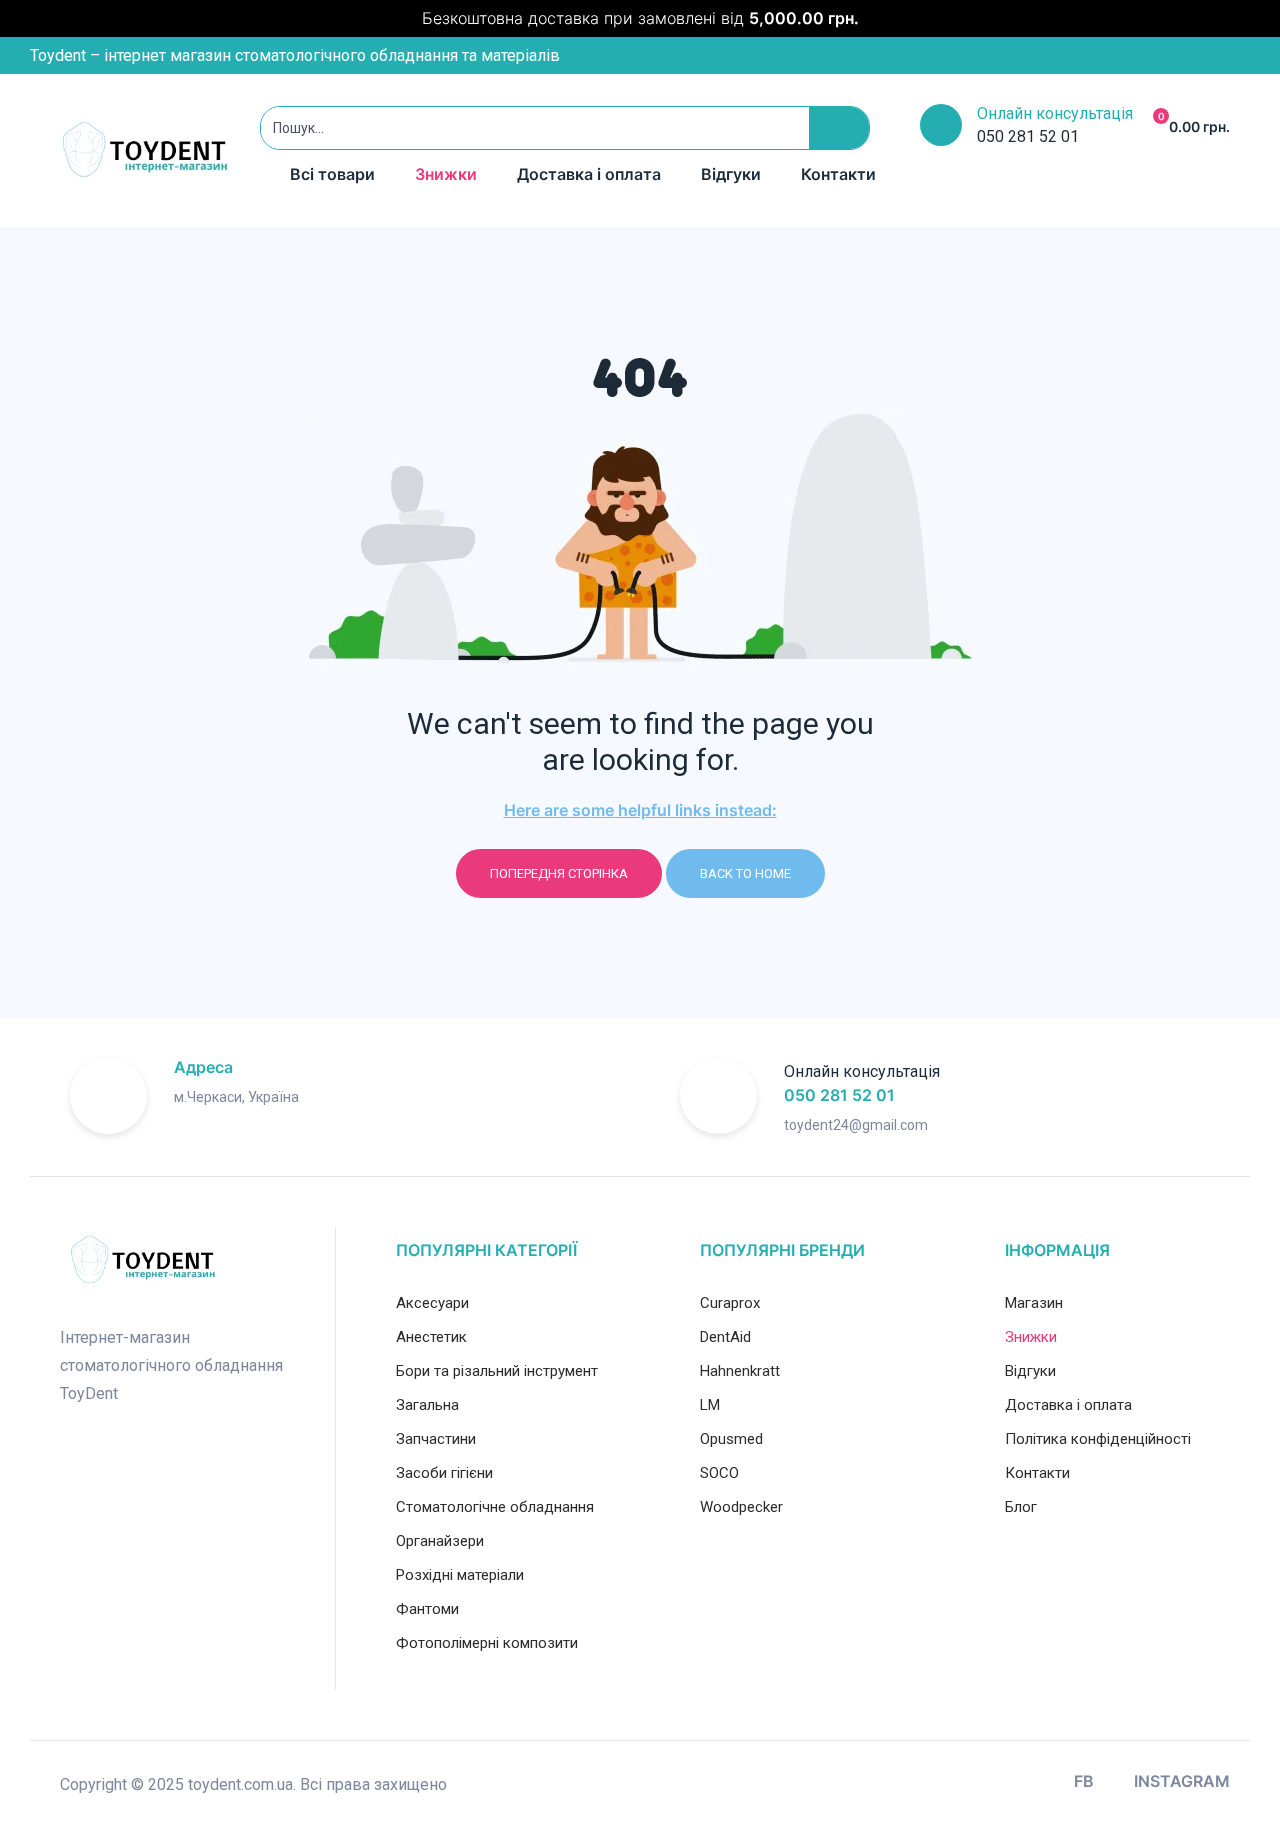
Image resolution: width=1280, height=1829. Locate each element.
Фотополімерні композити (487, 1643)
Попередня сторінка (559, 873)
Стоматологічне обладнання (495, 1507)
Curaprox (730, 1303)
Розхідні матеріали (460, 1575)
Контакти (838, 174)
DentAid (725, 1337)
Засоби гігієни (444, 1473)
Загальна (427, 1405)
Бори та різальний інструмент (497, 1371)
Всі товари (332, 174)
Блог (1021, 1507)
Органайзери (440, 1541)
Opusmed (731, 1439)
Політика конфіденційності (1098, 1439)
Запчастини (436, 1439)
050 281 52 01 (839, 1095)
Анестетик (431, 1337)
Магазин (1034, 1303)
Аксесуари (432, 1303)
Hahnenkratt (740, 1371)
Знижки (446, 174)
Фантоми (427, 1609)
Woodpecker (741, 1507)
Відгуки (731, 174)
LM (710, 1405)
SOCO (719, 1473)
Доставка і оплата (589, 174)
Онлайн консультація (1055, 113)
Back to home (745, 873)
